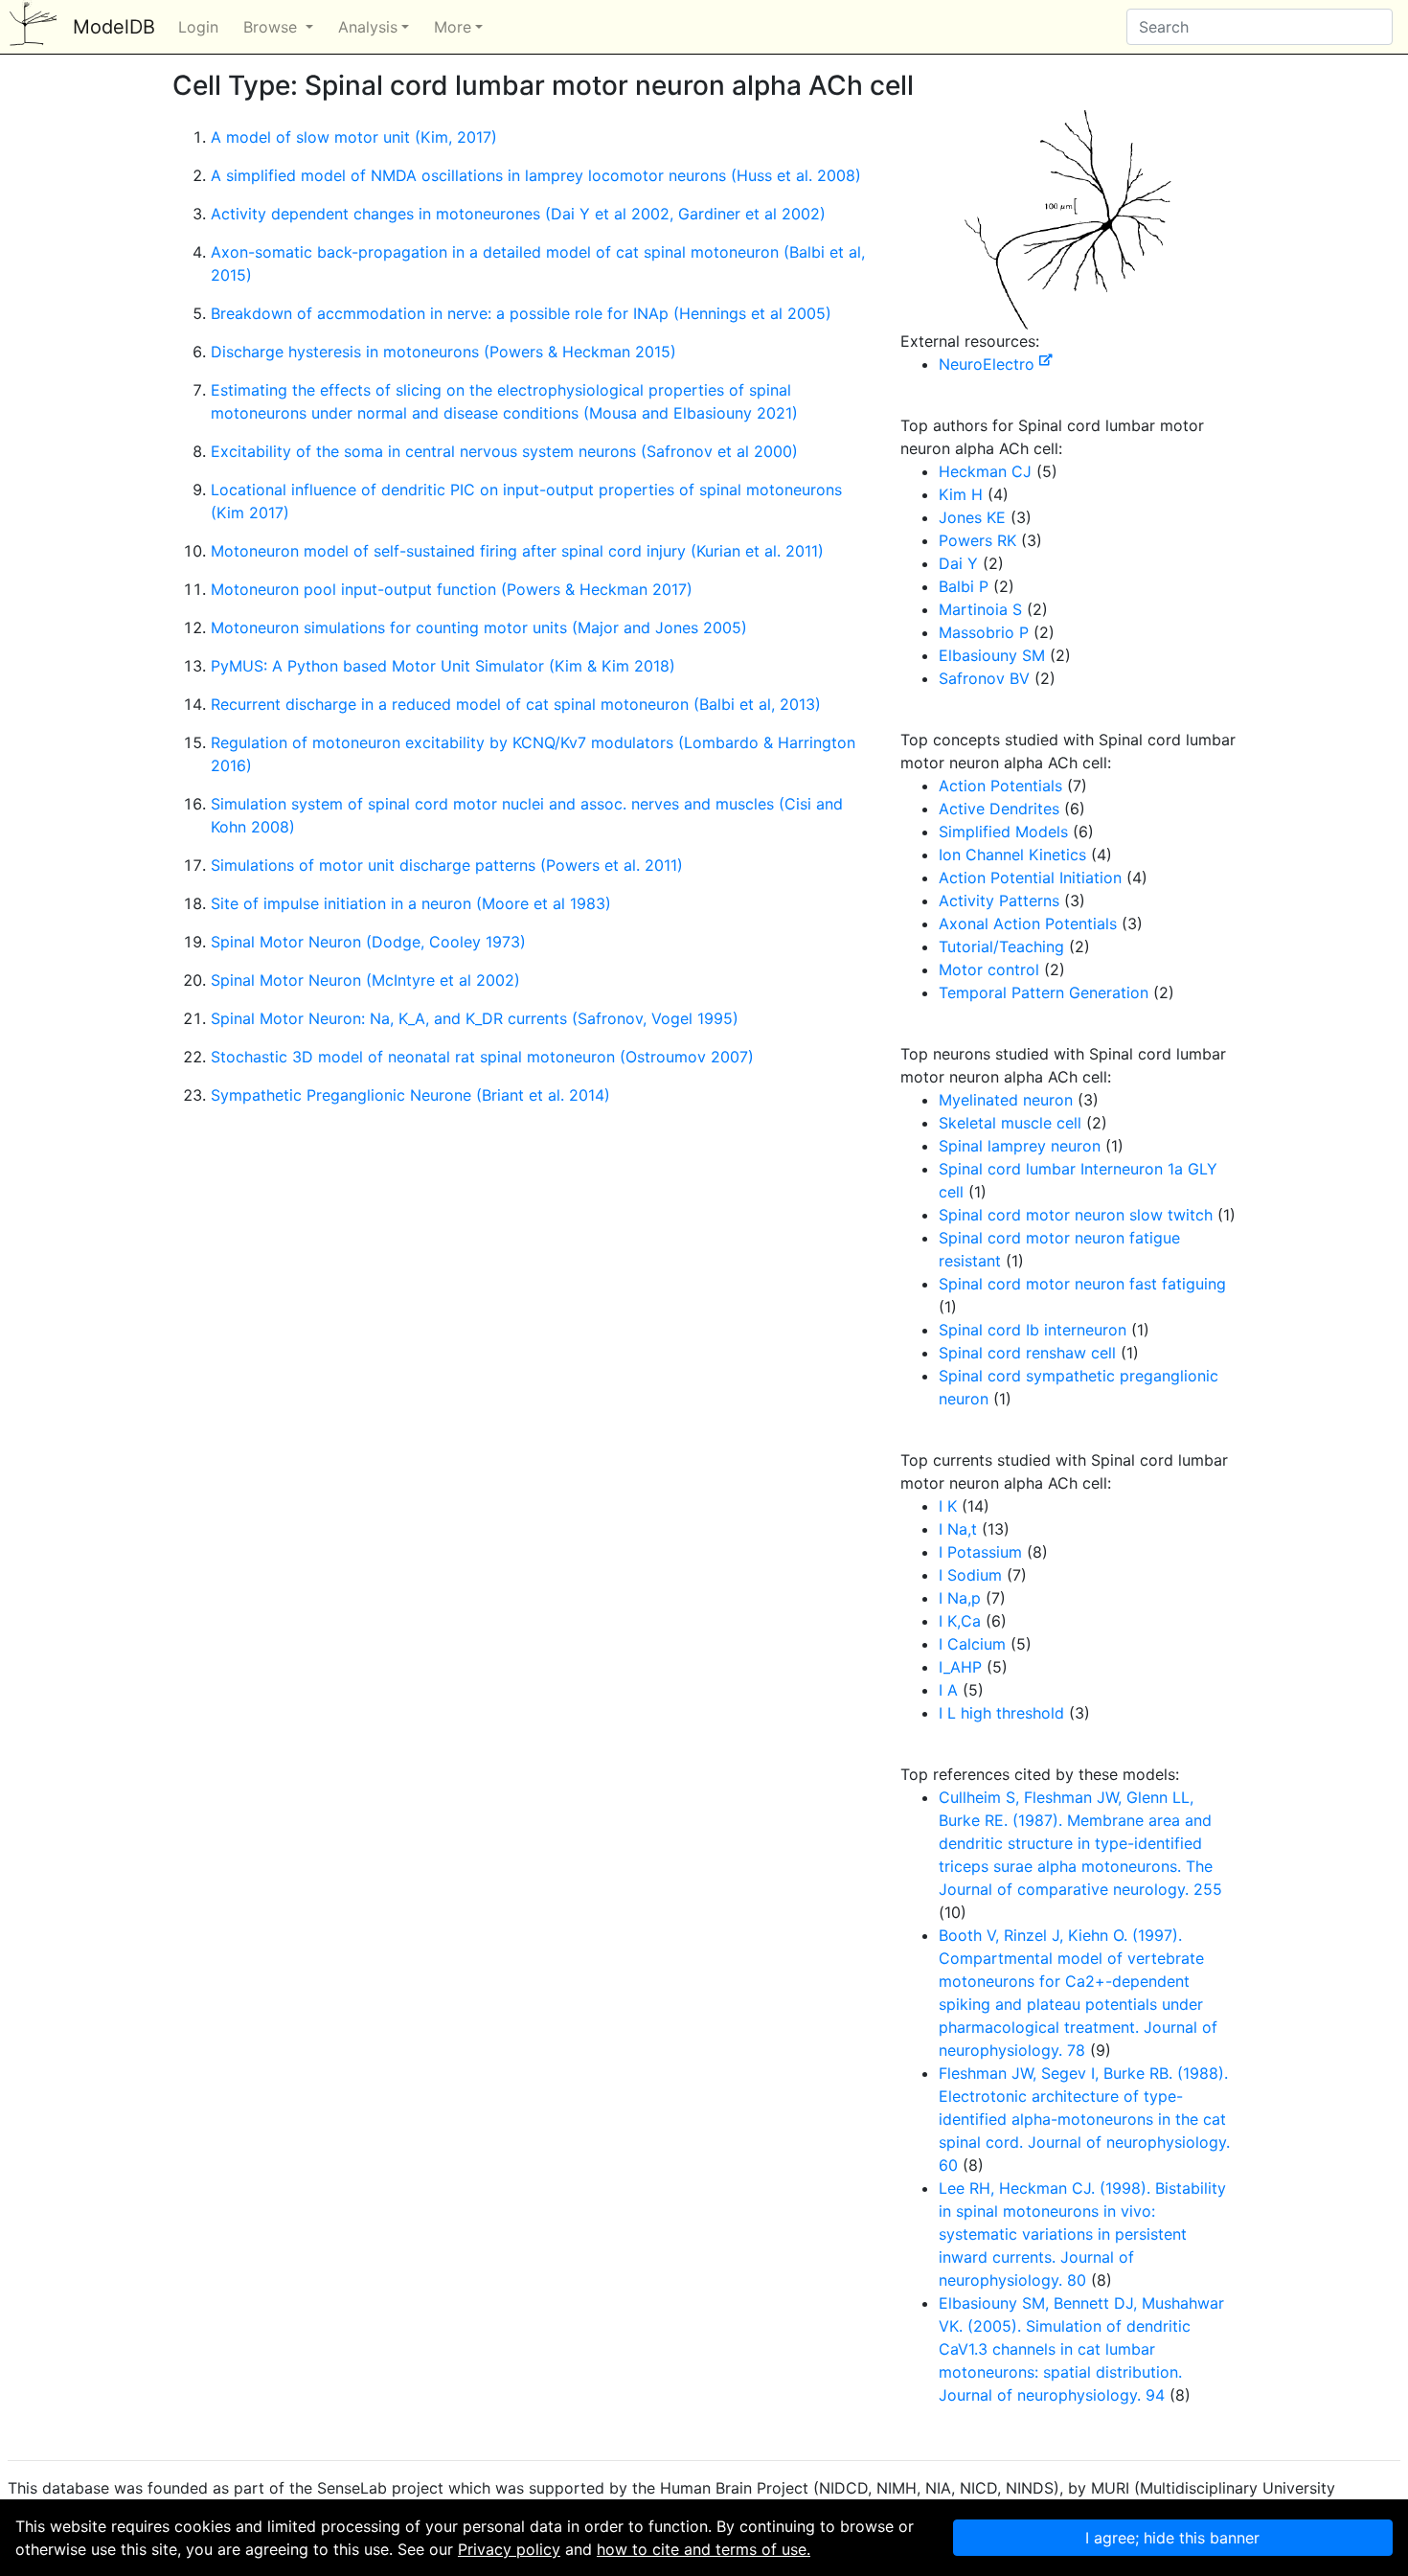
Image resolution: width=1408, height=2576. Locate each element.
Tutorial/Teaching (1001, 946)
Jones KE (972, 517)
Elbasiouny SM (992, 655)
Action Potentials (1000, 786)
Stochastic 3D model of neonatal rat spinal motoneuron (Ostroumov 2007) (482, 1057)
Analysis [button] (368, 27)
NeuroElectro (989, 364)
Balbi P (964, 586)
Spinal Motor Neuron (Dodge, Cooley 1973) (368, 942)
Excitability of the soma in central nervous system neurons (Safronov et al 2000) (504, 451)
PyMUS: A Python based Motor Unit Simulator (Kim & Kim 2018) (443, 666)
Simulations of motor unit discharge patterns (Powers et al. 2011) (447, 865)
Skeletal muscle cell (1010, 1123)
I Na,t (958, 1529)
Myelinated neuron (1006, 1100)
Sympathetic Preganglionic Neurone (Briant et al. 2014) (410, 1095)
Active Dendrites (999, 809)
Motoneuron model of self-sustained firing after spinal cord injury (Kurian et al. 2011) (517, 551)
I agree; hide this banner (1172, 2538)
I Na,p (960, 1598)
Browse (273, 27)
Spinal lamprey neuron (1020, 1146)
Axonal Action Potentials (1028, 923)
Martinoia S (980, 609)
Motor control (989, 969)
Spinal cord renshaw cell (1027, 1353)
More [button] (453, 27)
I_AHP (960, 1667)
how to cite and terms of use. (704, 2549)
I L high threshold (1001, 1713)
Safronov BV (984, 678)
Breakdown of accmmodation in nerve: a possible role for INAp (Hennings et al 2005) (521, 313)
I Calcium (972, 1644)
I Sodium (970, 1575)
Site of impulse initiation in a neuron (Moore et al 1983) (411, 903)
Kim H (961, 494)
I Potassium (980, 1552)
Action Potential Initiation (1030, 878)
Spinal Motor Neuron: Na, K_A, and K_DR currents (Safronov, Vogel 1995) (475, 1018)
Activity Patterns (999, 900)
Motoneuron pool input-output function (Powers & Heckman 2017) (452, 589)
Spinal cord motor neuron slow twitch (1076, 1215)
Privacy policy (509, 2549)
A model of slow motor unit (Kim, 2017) (354, 137)
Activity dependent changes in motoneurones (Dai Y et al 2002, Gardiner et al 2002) (518, 214)
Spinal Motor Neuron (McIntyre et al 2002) (365, 980)
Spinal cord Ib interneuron (1033, 1330)
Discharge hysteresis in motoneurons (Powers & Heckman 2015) (443, 352)
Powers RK (977, 540)
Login (198, 27)
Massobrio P (984, 632)
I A (948, 1690)
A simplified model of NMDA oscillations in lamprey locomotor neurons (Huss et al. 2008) (536, 175)
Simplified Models (1003, 832)
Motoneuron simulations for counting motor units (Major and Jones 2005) (479, 627)
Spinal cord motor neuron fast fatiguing (1082, 1284)
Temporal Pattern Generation (1044, 992)
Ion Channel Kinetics (1012, 855)
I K (948, 1506)
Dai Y (958, 563)
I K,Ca (960, 1621)
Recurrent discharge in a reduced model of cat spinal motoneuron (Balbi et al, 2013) (516, 704)
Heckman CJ (985, 471)
